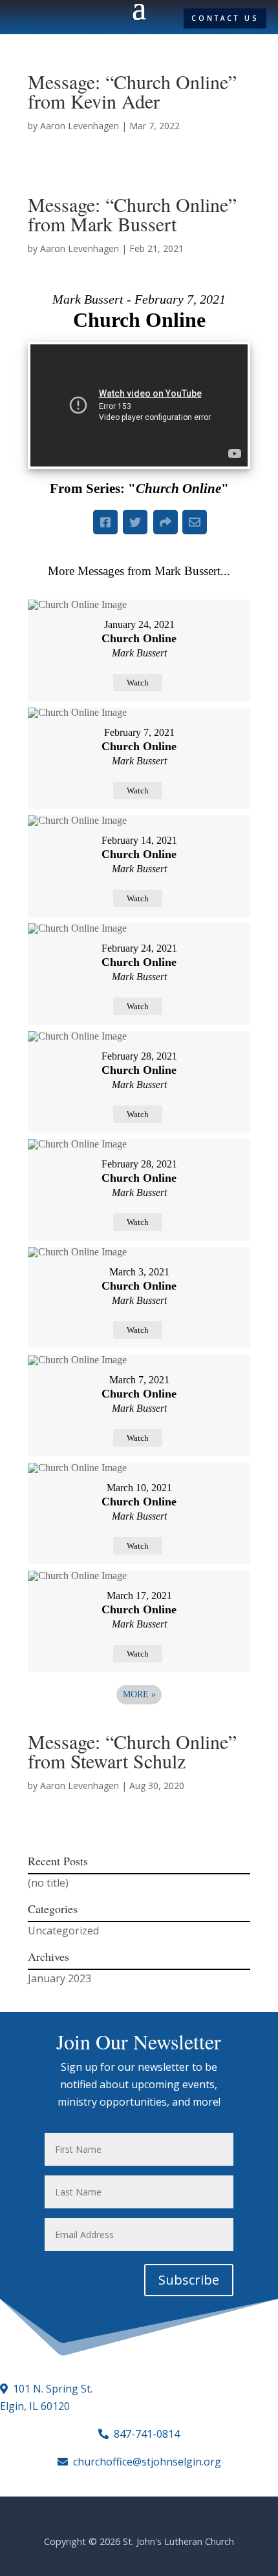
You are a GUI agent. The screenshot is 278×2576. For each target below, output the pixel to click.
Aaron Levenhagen (80, 126)
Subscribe (189, 2280)
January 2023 (59, 1978)
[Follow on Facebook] (27, 19)
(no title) (48, 1883)
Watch (138, 683)
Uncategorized (63, 1931)
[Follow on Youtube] (49, 19)
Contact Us (225, 18)
